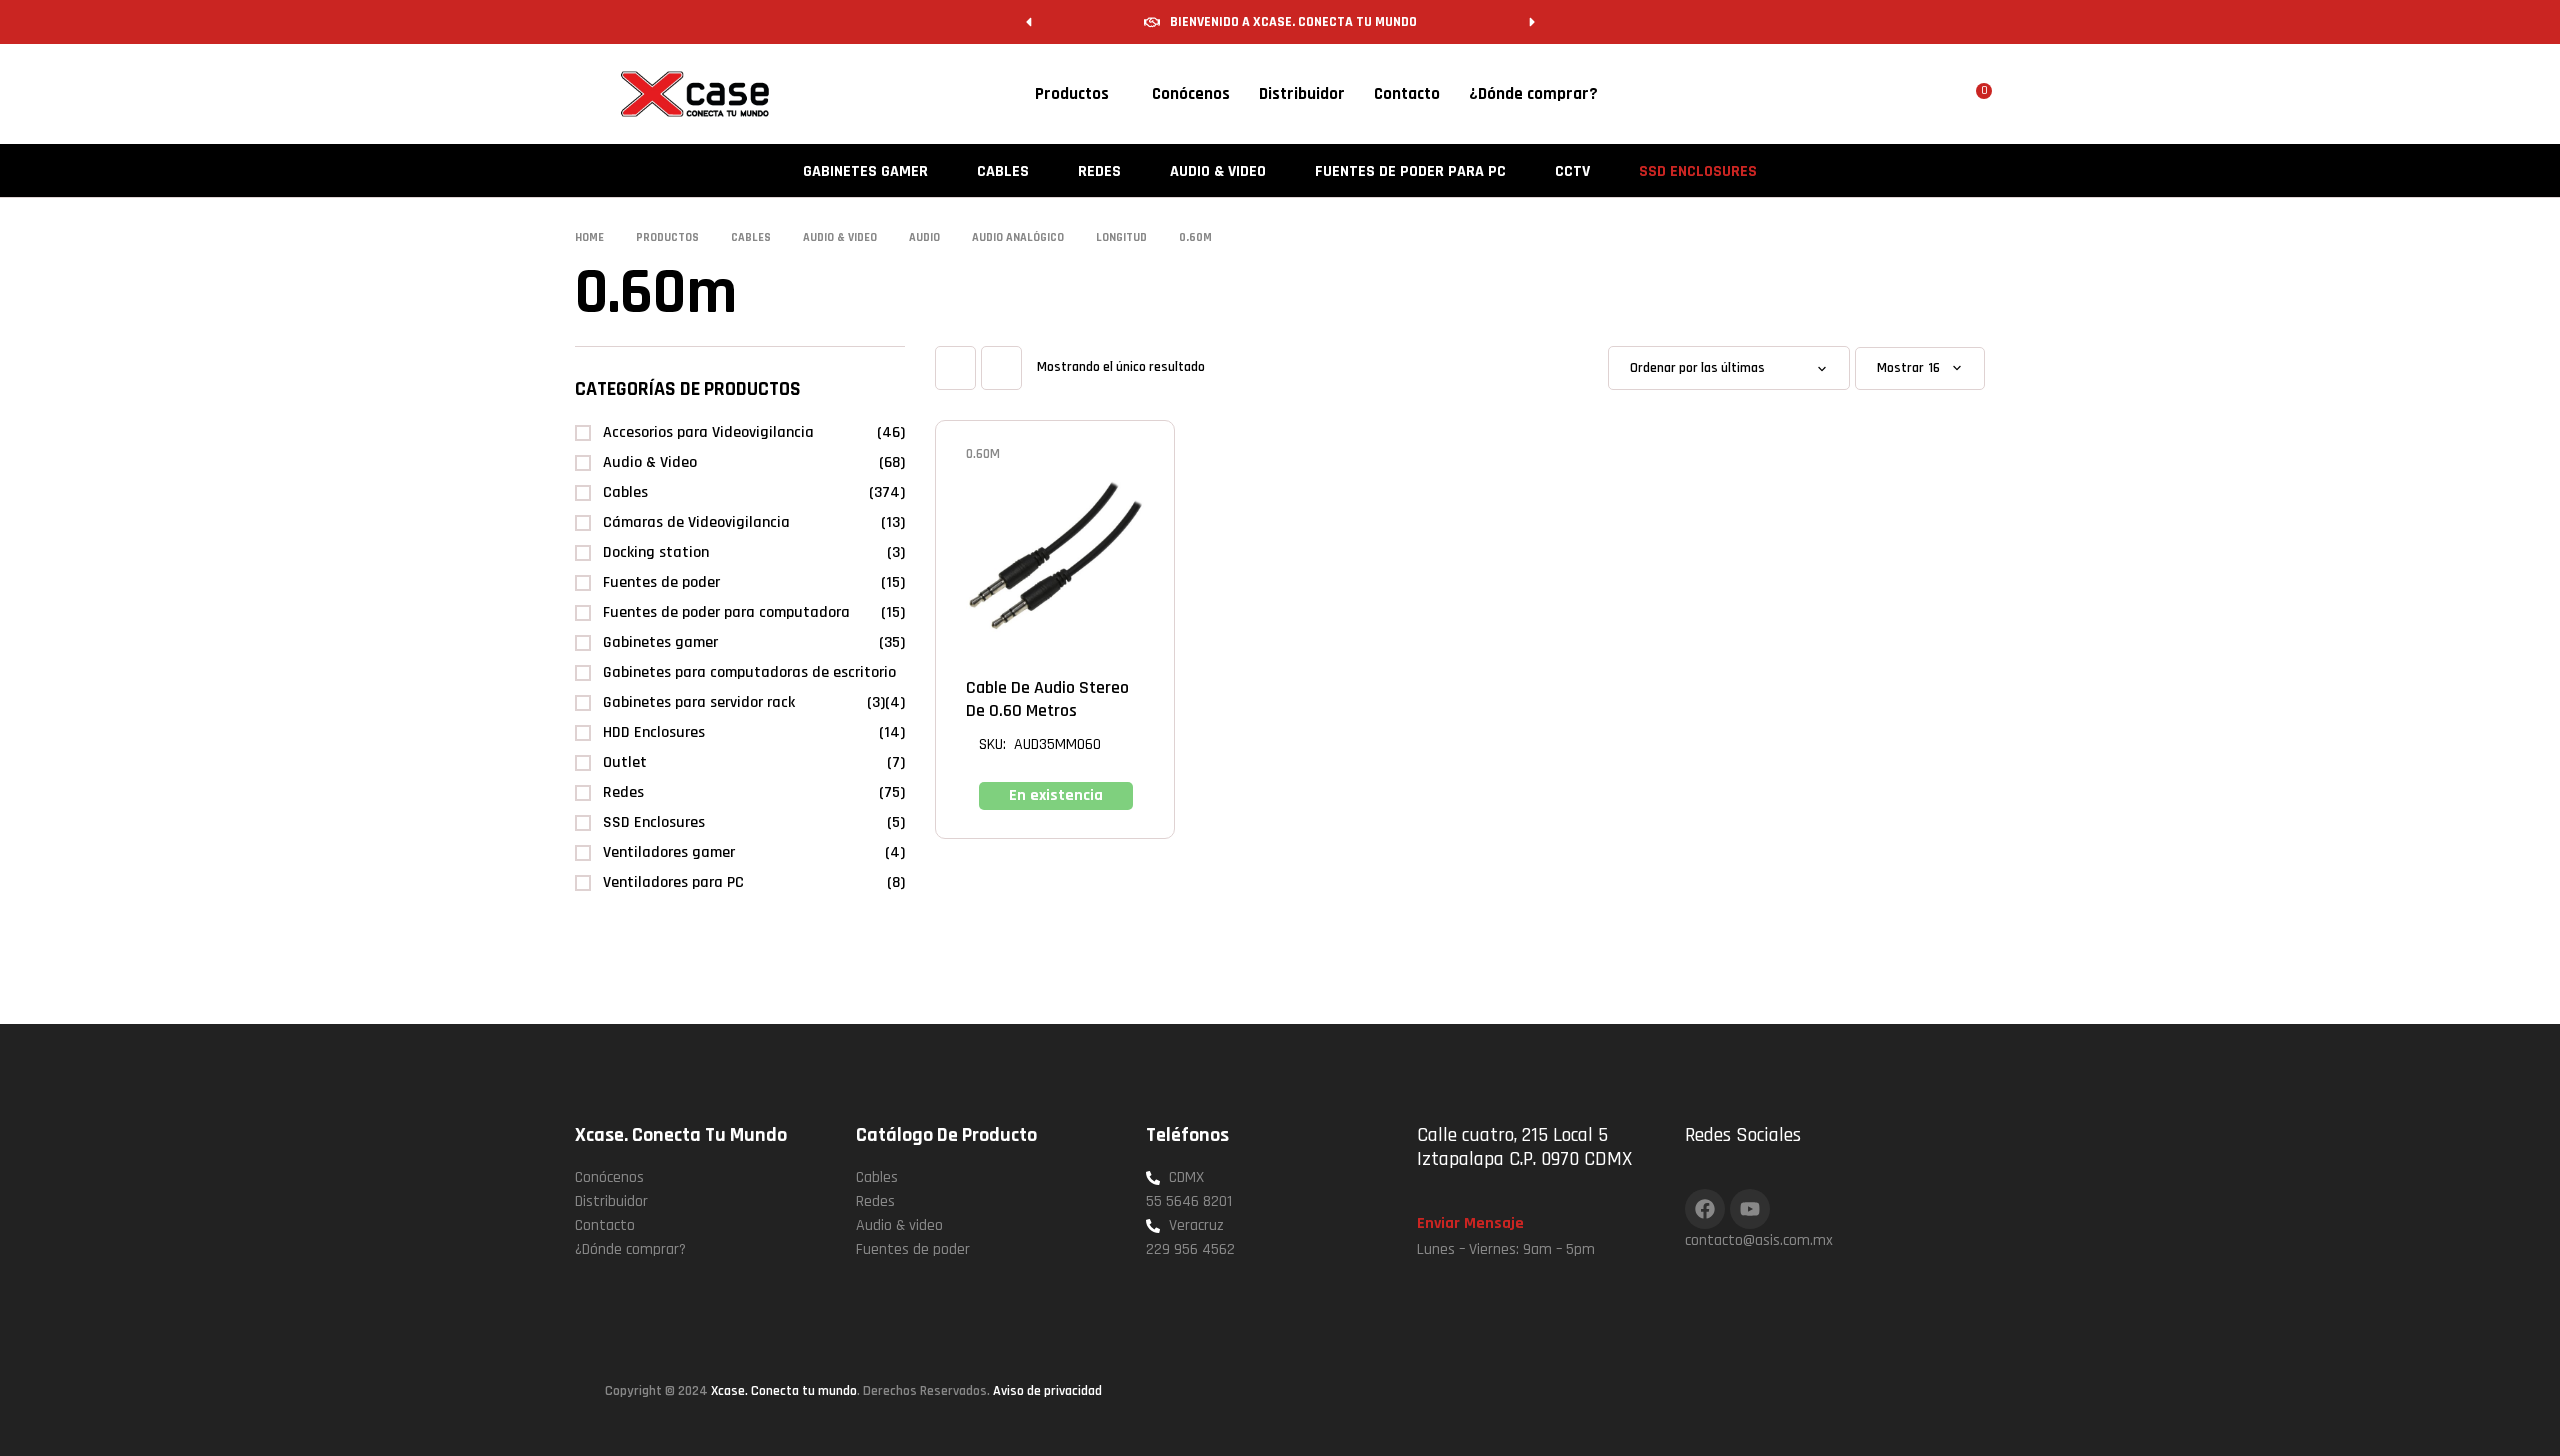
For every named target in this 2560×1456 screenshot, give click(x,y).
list (1001, 368)
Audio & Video (650, 462)
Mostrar (1900, 368)
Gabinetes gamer (660, 642)
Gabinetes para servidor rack (699, 702)
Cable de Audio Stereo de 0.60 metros (1047, 699)
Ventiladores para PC (673, 882)
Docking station (656, 552)
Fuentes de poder (661, 582)
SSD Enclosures (654, 822)
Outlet (625, 762)
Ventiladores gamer (669, 852)
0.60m (983, 454)
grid (955, 368)
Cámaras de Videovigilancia (696, 522)
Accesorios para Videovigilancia (708, 432)
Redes (623, 792)
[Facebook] (1705, 1209)
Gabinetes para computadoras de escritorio (749, 672)
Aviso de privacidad (1047, 1391)
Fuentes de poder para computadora (726, 612)
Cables (625, 492)
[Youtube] (1750, 1209)
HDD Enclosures (654, 732)
